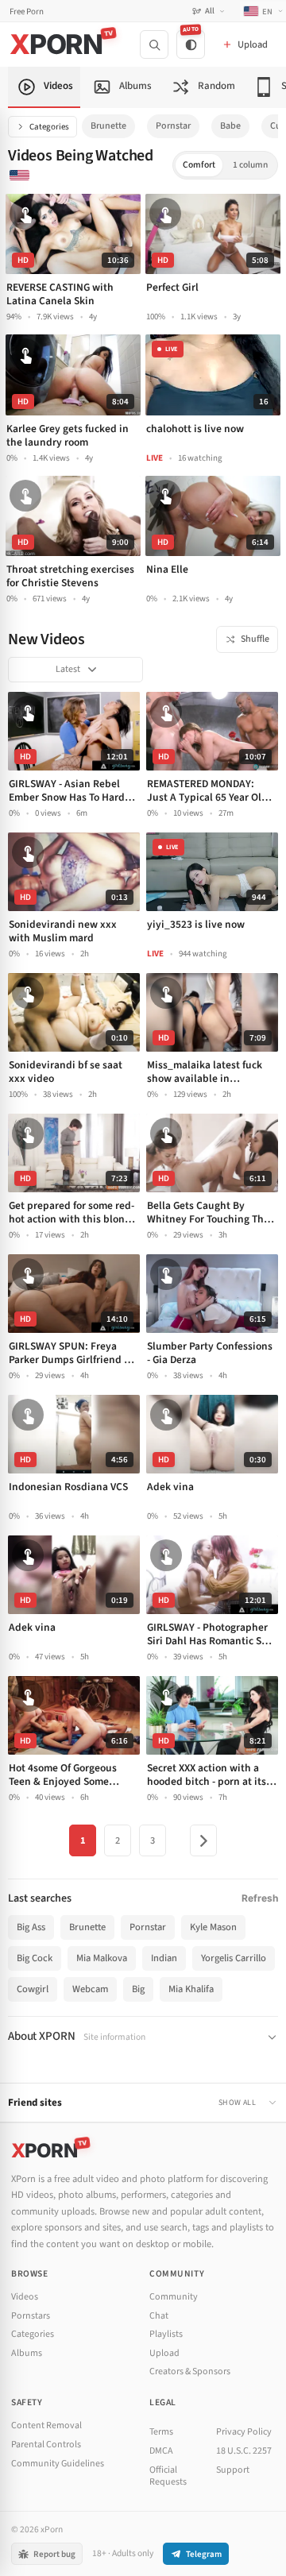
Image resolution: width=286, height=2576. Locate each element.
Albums (27, 2353)
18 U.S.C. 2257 (244, 2451)
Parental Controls (46, 2445)
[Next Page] (203, 1840)
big (138, 1989)
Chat (159, 2316)
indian (164, 1958)
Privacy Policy (244, 2432)
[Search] (154, 44)
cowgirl (33, 1989)
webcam (90, 1989)
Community (174, 2297)
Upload (164, 2353)
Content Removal (46, 2425)
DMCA (161, 2451)
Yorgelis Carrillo (234, 1958)
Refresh (260, 1898)
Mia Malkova (102, 1958)
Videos (25, 2297)
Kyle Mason (213, 1927)
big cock (35, 1958)
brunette (108, 126)
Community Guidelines (58, 2464)
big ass (31, 1927)
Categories (49, 127)
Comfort (199, 165)
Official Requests (168, 2476)
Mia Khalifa (191, 1989)
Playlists (166, 2334)
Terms (161, 2432)
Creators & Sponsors (190, 2371)
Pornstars (31, 2316)
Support (233, 2470)
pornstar (173, 126)
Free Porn (27, 12)
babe (230, 126)
